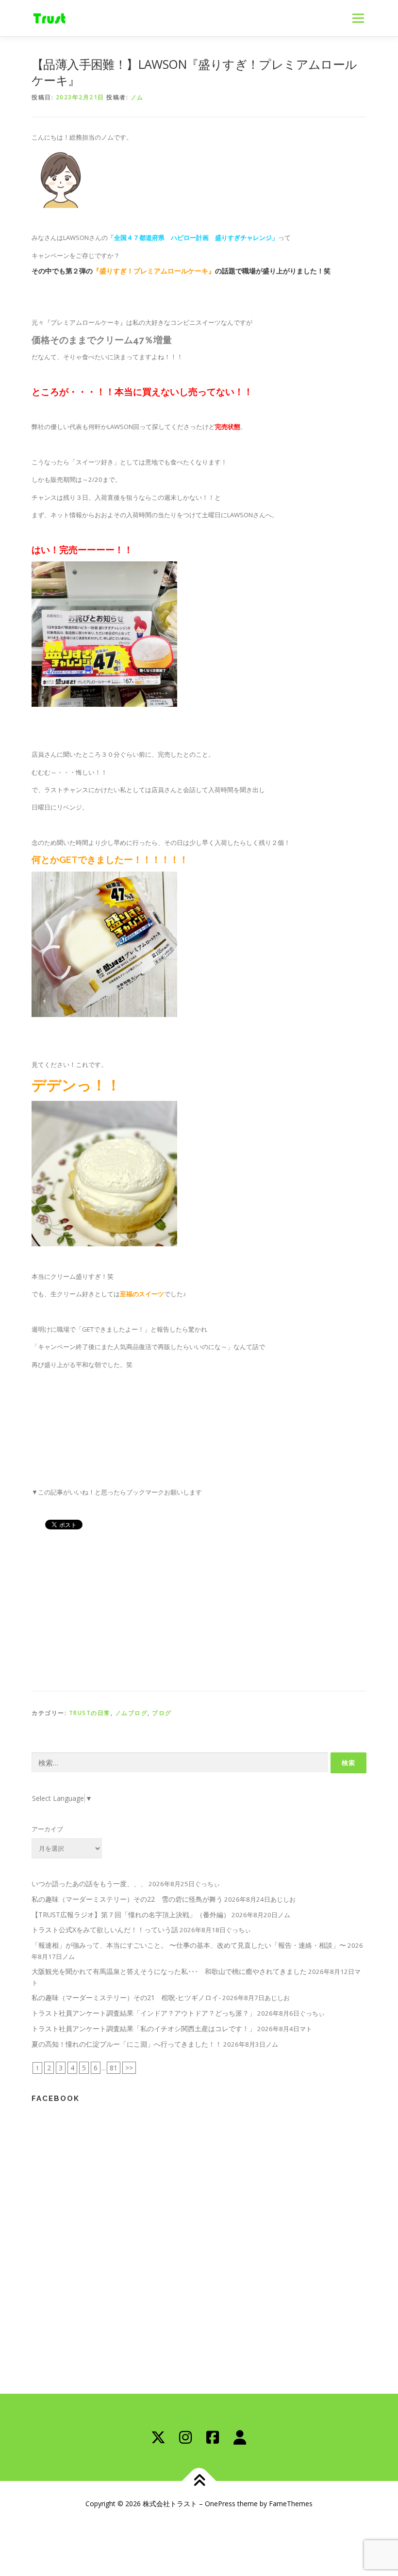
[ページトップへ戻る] (199, 2481)
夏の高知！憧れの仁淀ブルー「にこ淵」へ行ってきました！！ (127, 2044)
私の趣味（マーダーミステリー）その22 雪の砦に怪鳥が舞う (127, 1899)
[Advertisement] (199, 1608)
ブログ (162, 1713)
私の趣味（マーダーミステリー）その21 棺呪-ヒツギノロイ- (126, 1997)
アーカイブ (47, 1829)
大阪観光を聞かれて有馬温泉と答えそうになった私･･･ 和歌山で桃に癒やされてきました (169, 1971)
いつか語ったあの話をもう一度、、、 (89, 1884)
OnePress (220, 2504)
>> (129, 2068)
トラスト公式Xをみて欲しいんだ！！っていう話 (105, 1930)
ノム (137, 97)
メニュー (358, 18)
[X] (158, 2437)
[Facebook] (213, 2437)
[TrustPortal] (240, 2437)
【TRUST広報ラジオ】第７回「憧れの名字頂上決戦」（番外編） (131, 1915)
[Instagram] (185, 2437)
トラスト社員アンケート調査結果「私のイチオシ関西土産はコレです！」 (144, 2028)
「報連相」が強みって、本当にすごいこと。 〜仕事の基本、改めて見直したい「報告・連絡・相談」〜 (189, 1945)
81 (114, 2068)
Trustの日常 (90, 1713)
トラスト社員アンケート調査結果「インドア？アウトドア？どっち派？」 (144, 2013)
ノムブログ (132, 1713)
